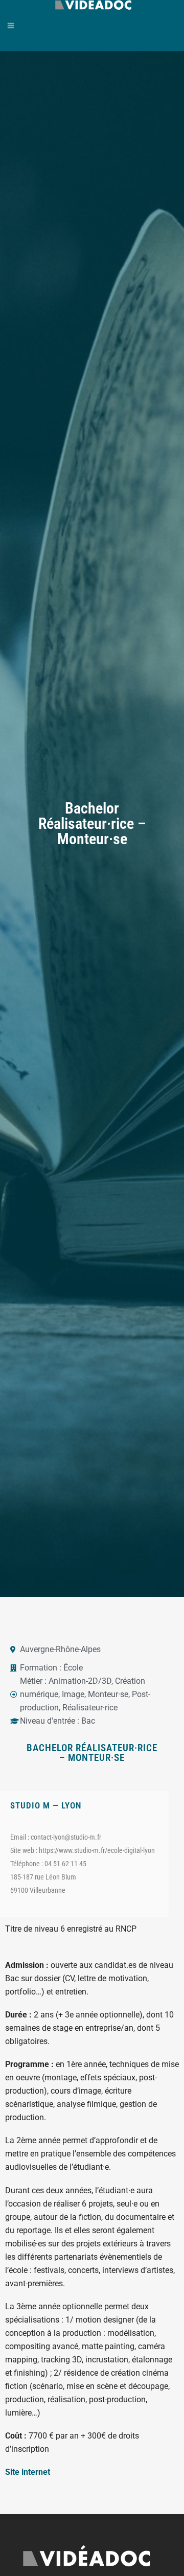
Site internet (28, 2472)
